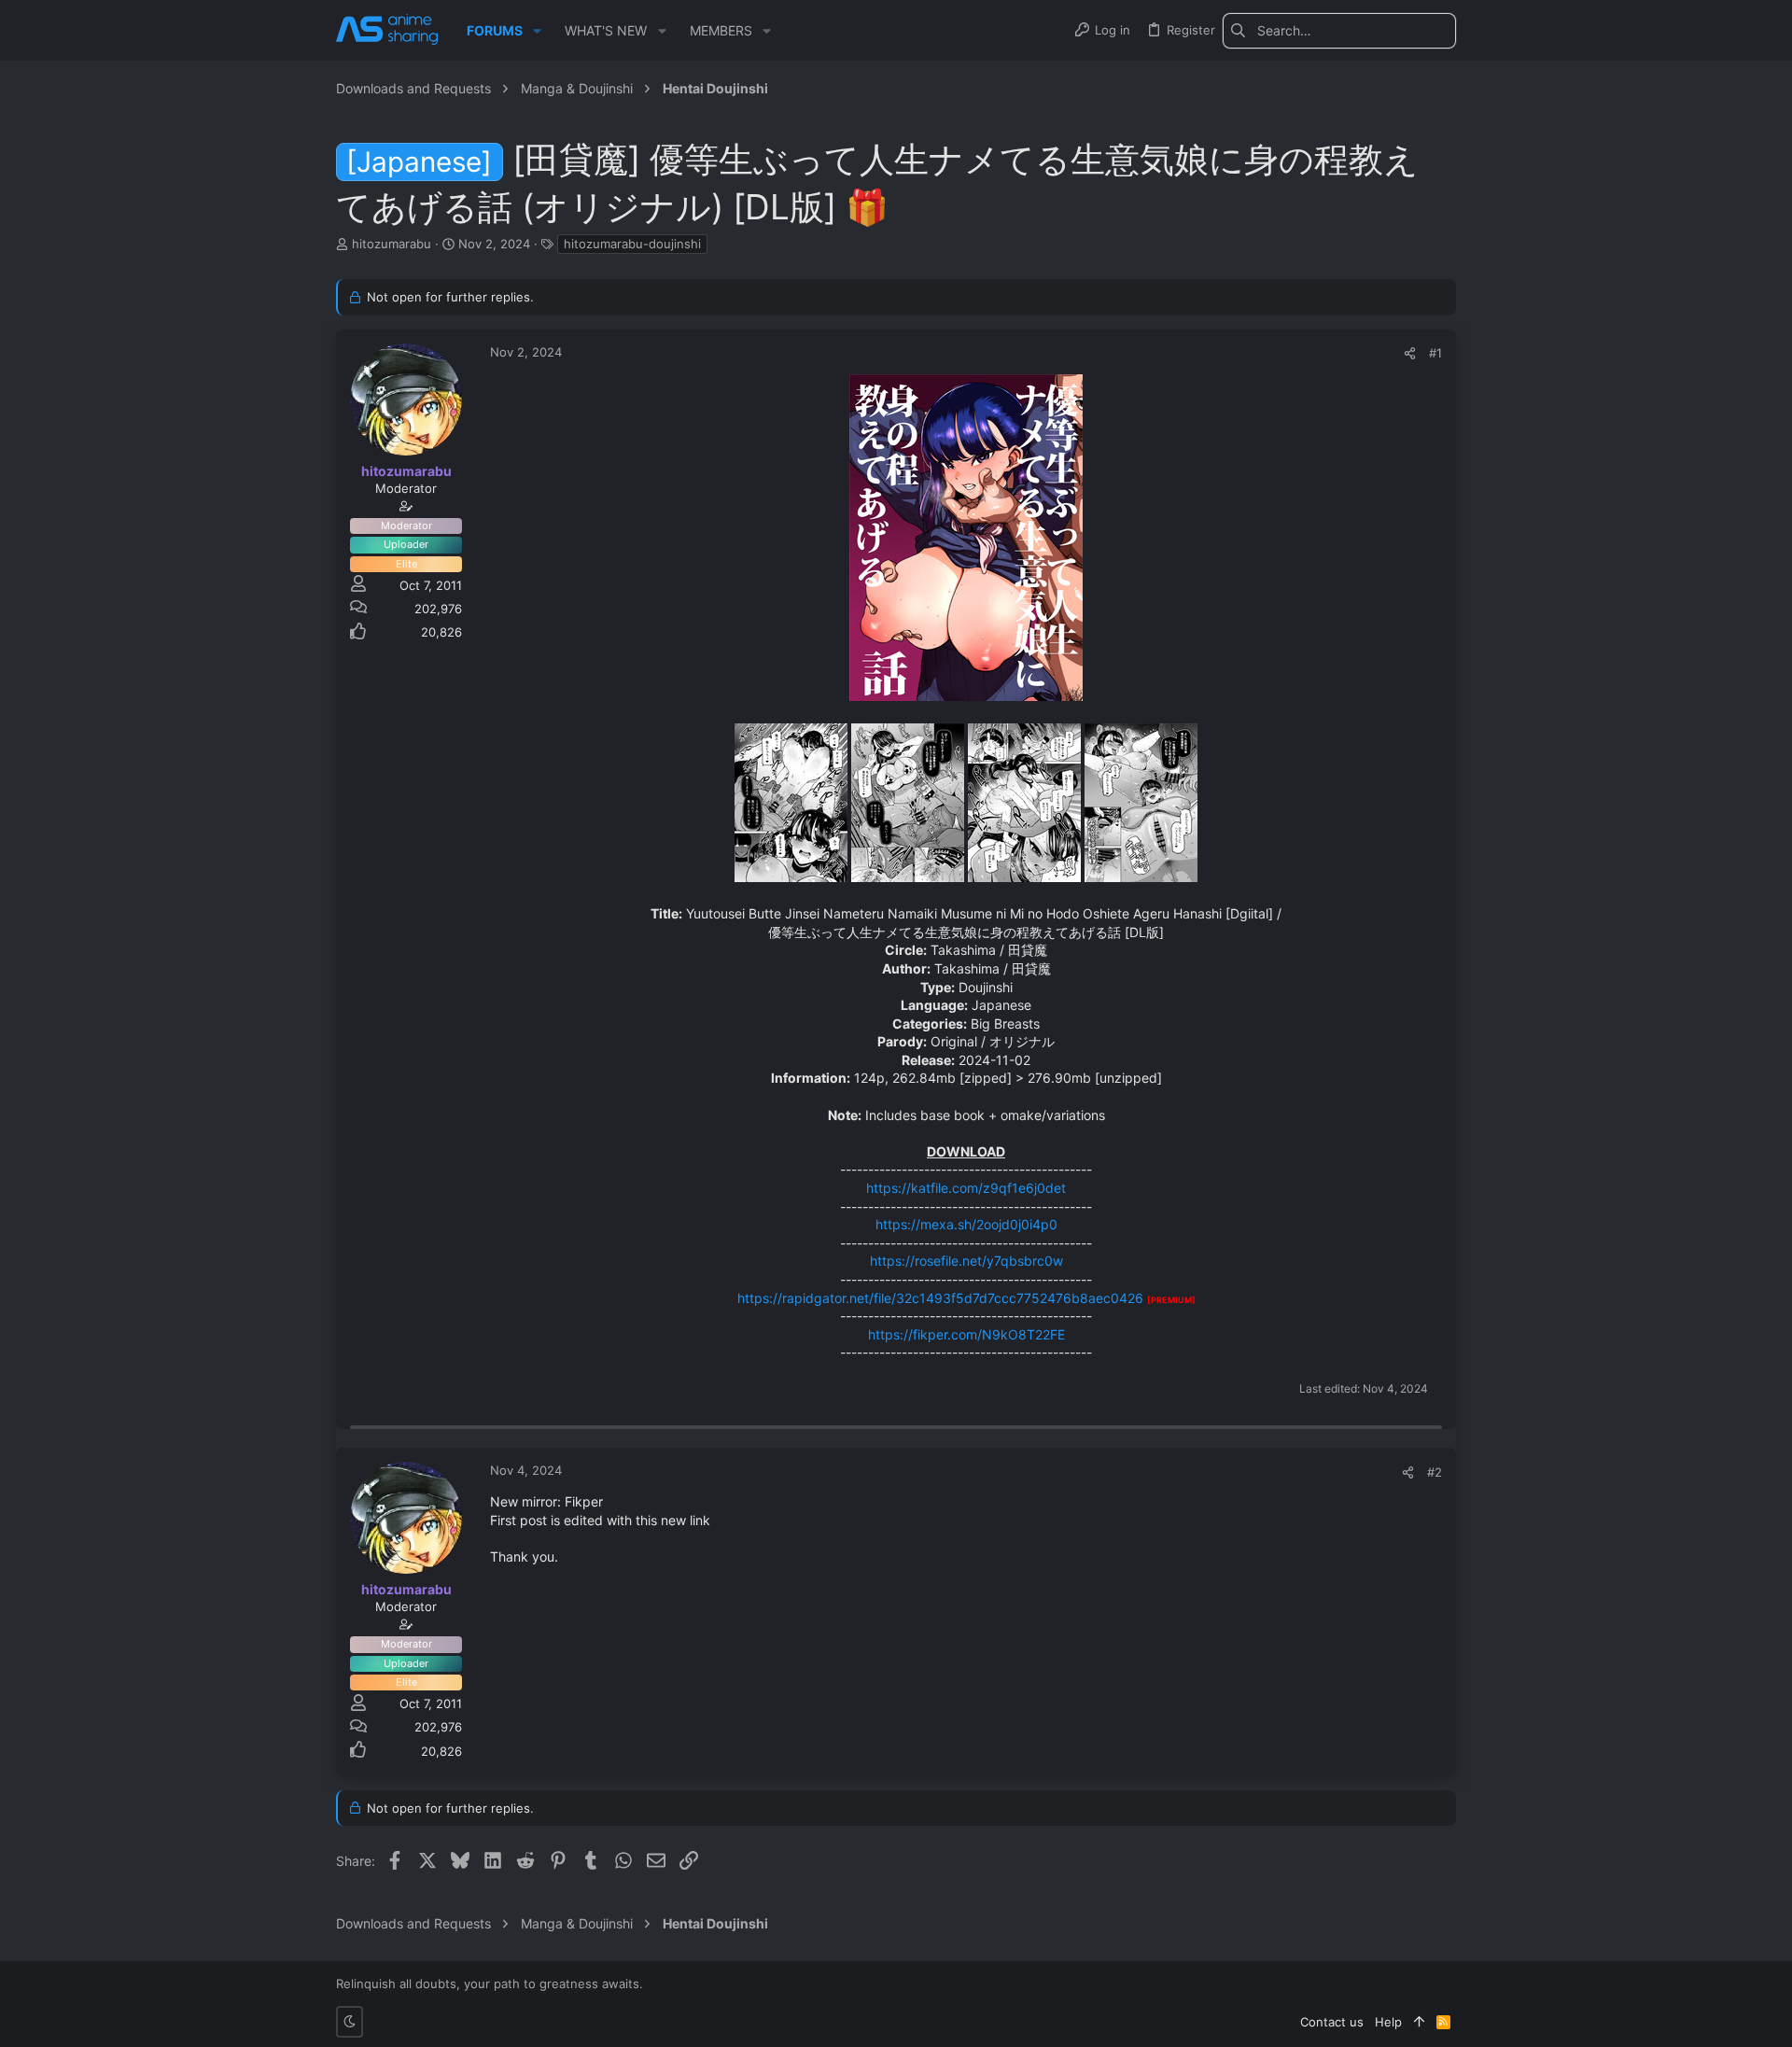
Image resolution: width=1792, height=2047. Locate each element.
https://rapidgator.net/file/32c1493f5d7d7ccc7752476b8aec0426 (940, 1298)
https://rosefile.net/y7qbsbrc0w (966, 1261)
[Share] (1410, 353)
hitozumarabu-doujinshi (632, 244)
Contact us (1332, 2022)
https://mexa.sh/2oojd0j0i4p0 (966, 1224)
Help (1388, 2022)
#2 (1435, 1472)
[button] (537, 31)
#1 (1435, 353)
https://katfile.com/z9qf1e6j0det (966, 1188)
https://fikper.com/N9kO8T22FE (966, 1334)
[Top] (1419, 2022)
